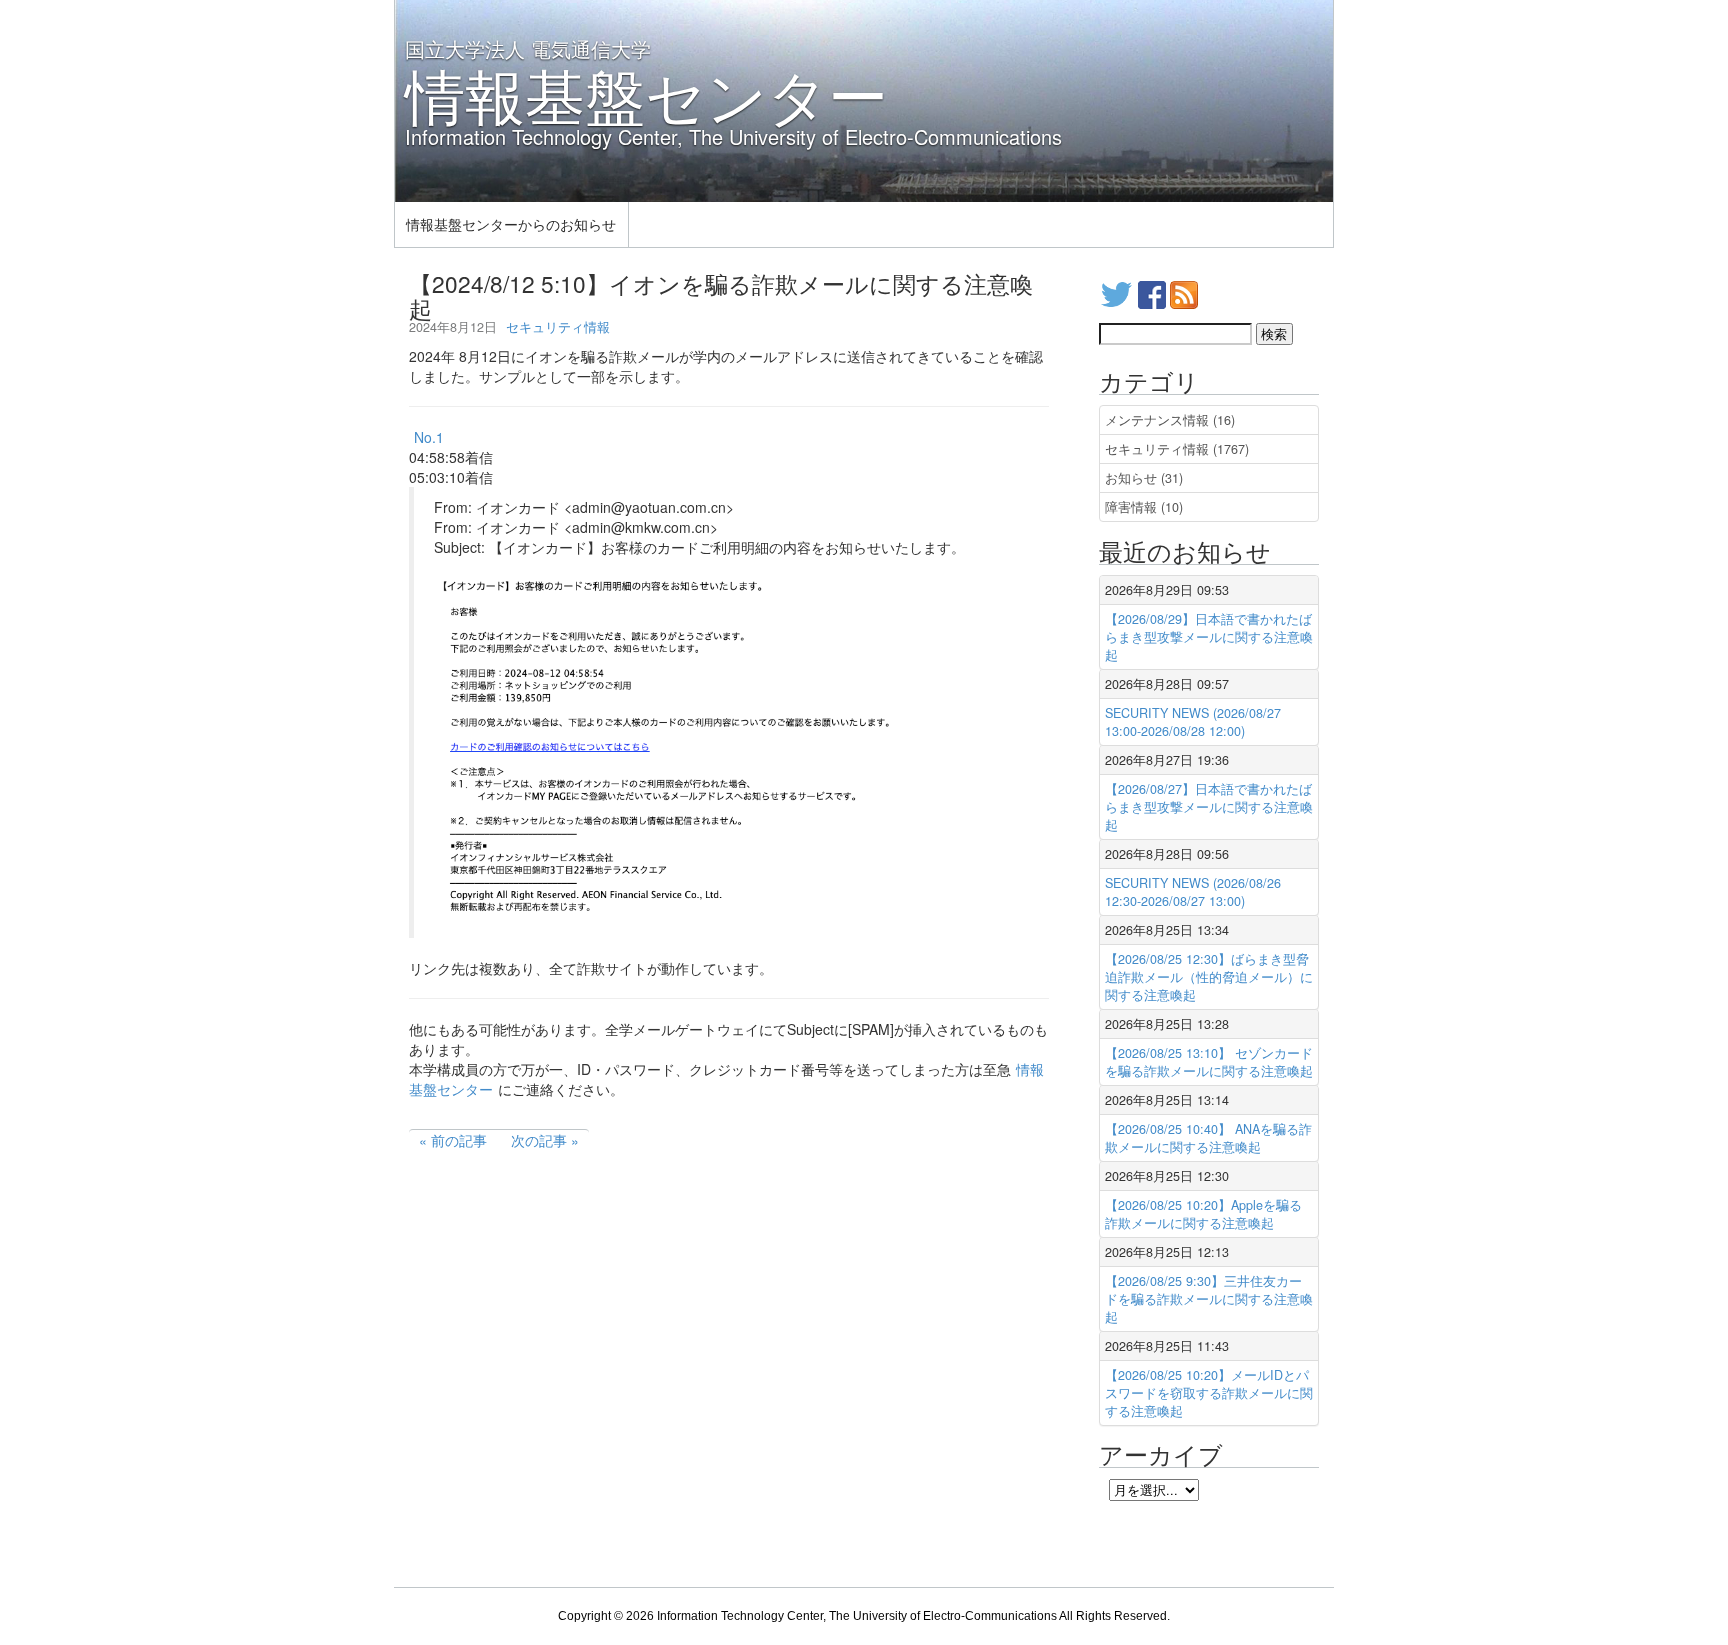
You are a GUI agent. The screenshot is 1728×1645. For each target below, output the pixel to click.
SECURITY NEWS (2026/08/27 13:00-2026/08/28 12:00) (1193, 722)
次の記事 (539, 1140)
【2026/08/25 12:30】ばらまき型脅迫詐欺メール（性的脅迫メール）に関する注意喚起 (1209, 977)
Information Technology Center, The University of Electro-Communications (857, 1616)
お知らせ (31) (1144, 478)
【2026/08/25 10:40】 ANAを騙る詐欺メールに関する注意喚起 (1208, 1138)
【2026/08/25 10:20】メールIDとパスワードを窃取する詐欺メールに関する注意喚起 (1209, 1393)
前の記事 (459, 1140)
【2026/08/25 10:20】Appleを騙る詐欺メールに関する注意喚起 (1203, 1214)
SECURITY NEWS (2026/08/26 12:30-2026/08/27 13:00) (1193, 892)
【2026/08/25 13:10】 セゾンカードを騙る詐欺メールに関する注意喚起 (1209, 1062)
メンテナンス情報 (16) (1170, 420)
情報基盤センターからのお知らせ (511, 224)
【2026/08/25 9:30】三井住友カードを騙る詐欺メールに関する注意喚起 (1209, 1299)
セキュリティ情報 (558, 327)
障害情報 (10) (1144, 507)
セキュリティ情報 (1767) (1177, 449)
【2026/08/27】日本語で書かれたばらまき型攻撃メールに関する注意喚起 (1209, 807)
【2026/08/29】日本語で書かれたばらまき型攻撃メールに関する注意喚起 (1209, 637)
